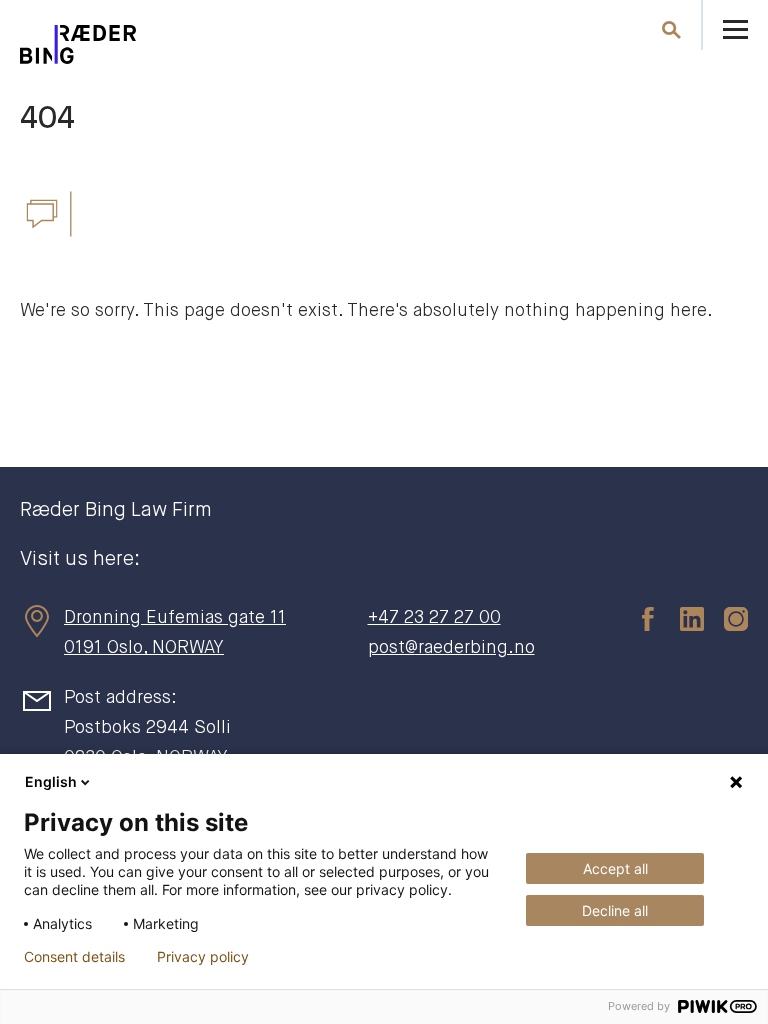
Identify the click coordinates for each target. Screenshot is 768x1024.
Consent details (74, 957)
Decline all (615, 910)
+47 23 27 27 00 (434, 618)
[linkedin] (682, 618)
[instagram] (726, 618)
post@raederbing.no (451, 648)
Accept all (615, 868)
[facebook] (638, 618)
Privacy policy (203, 957)
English (51, 781)
